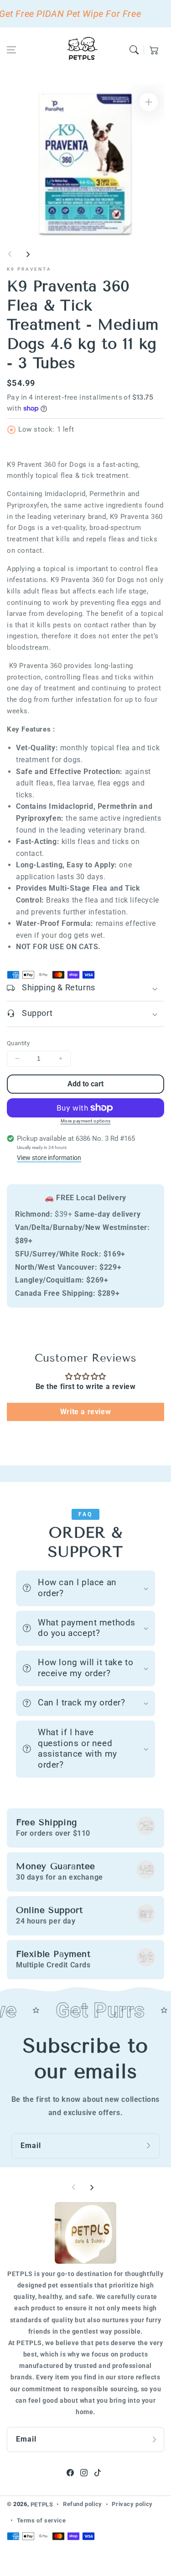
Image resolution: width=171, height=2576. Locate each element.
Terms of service (41, 2520)
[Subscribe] (150, 2146)
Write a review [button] (85, 1412)
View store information (49, 1158)
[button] (11, 50)
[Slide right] (28, 254)
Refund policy (83, 2504)
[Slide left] (10, 254)
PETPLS (42, 2504)
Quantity (18, 1043)
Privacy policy (132, 2504)
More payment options (86, 1121)
